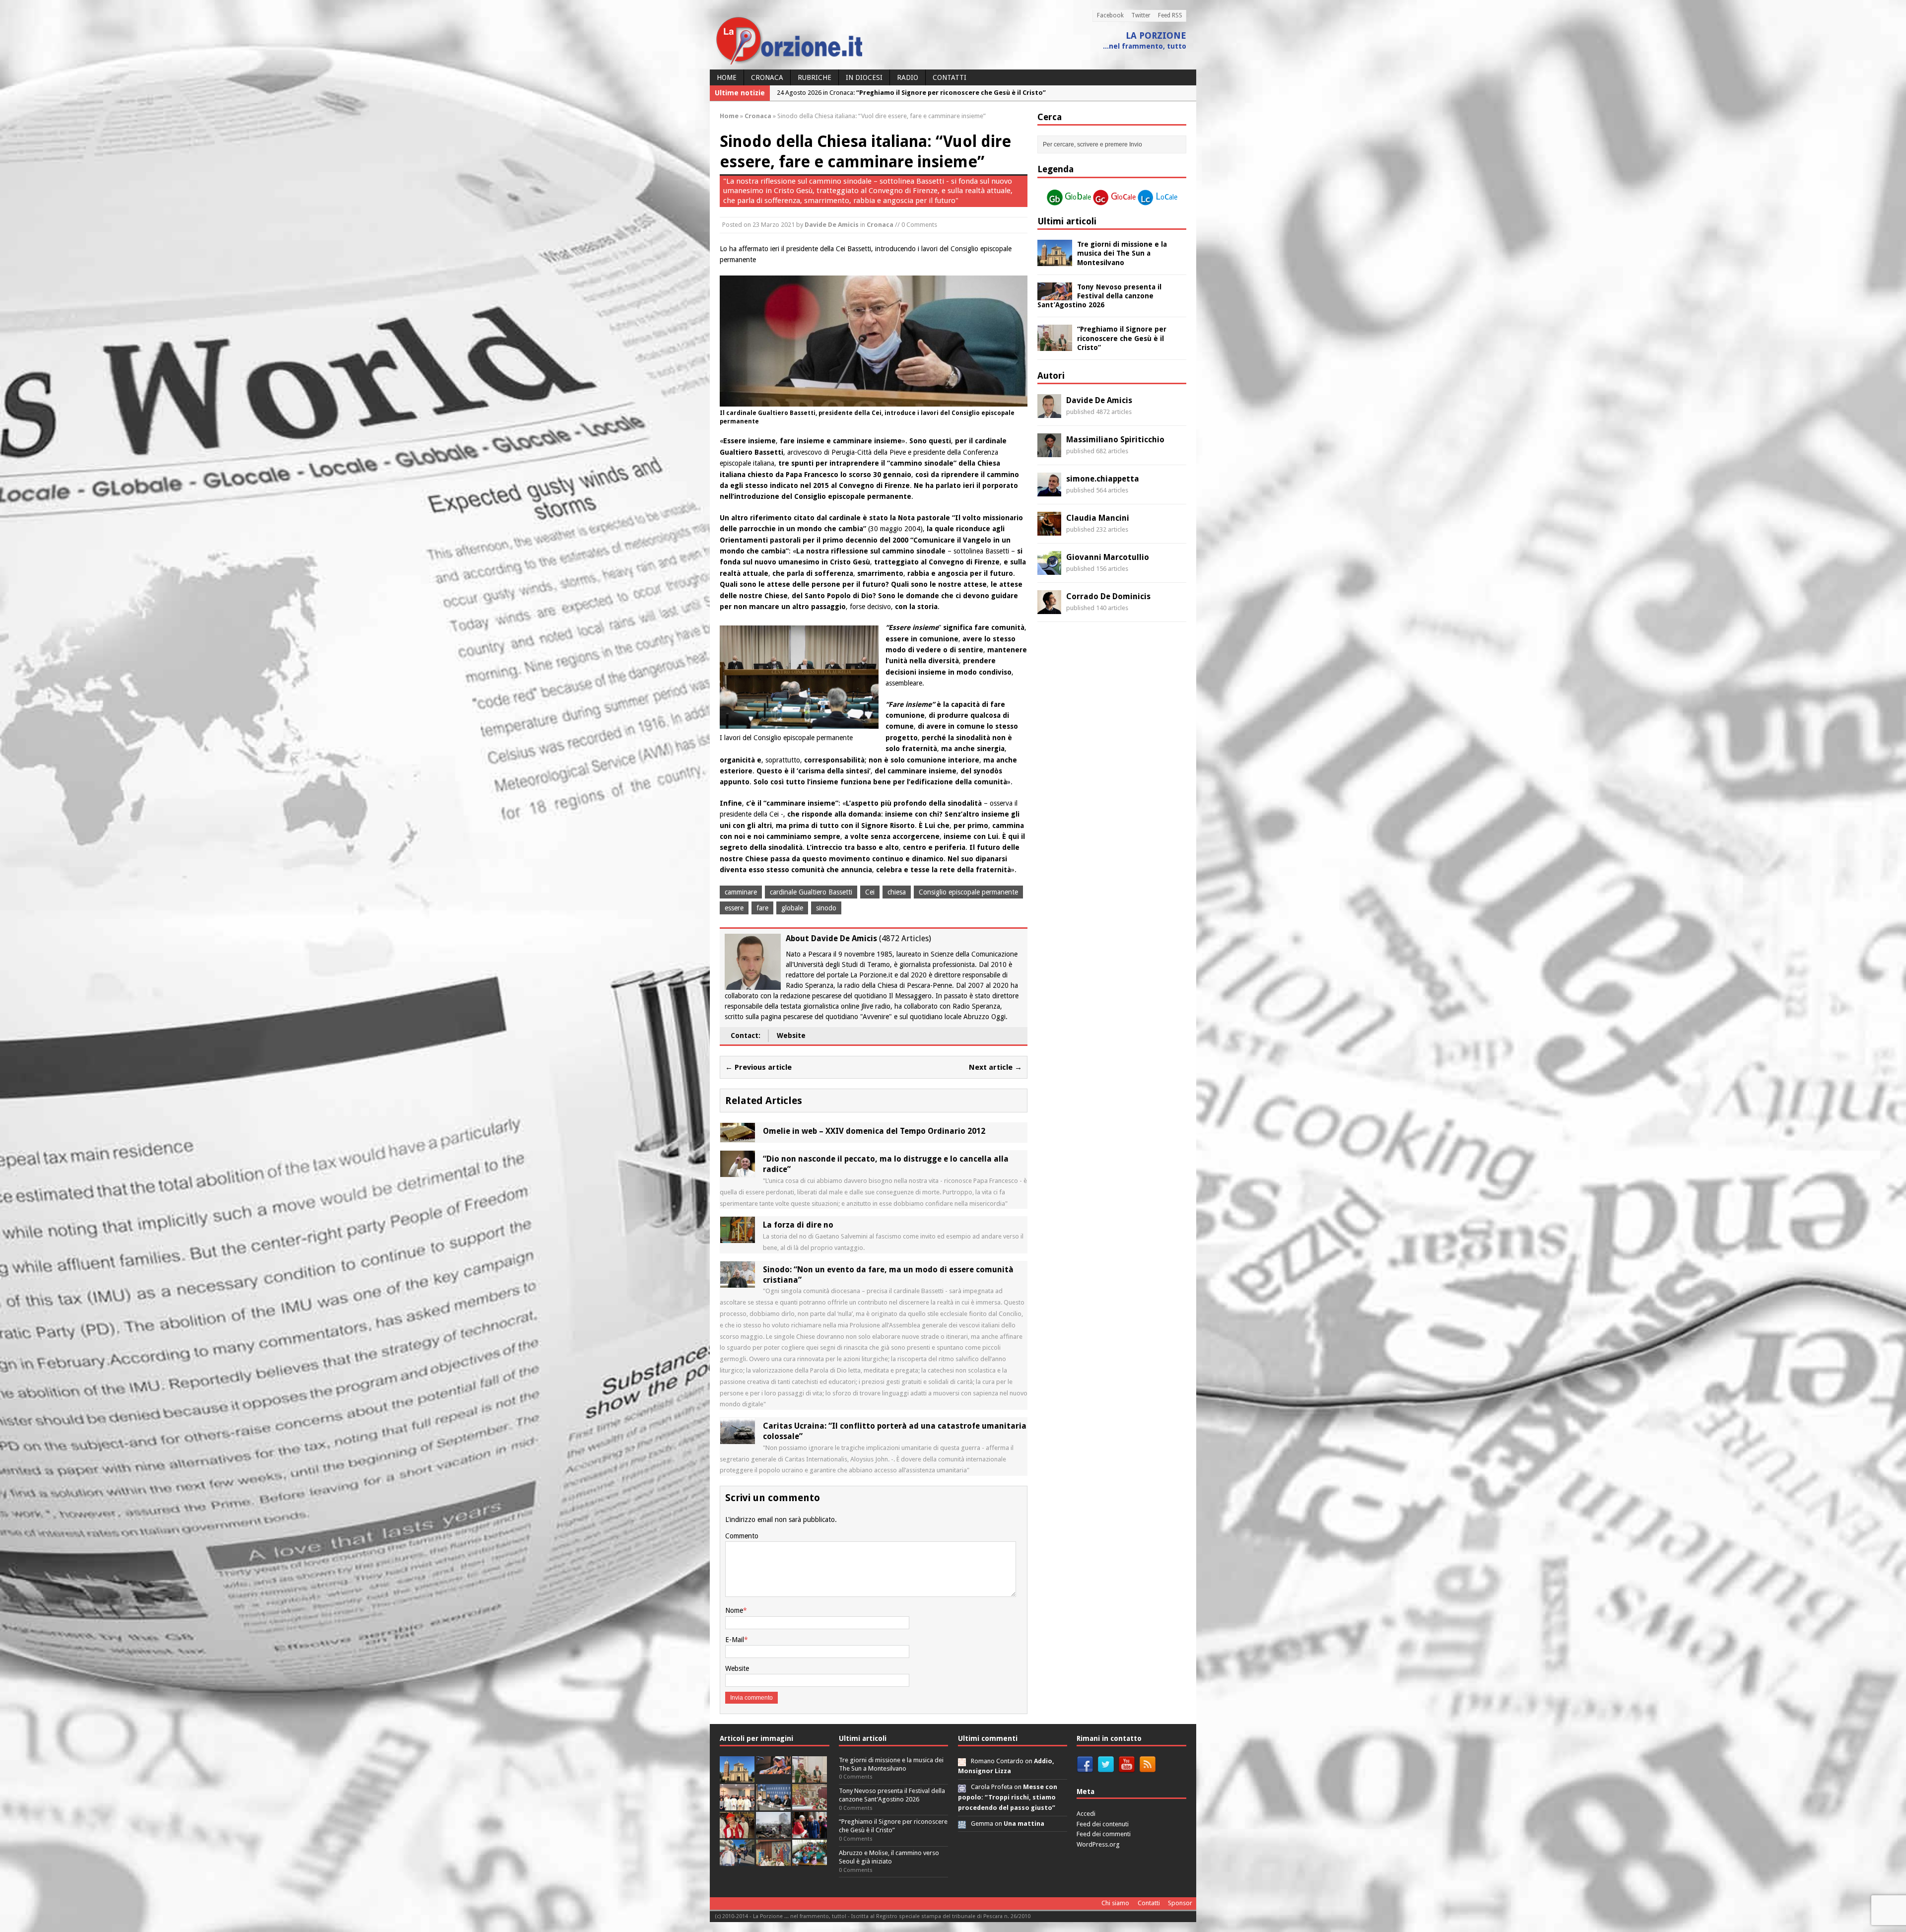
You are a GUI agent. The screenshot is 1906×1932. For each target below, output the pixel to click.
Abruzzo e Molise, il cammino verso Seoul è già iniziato (889, 1857)
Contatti (950, 77)
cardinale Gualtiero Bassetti (811, 892)
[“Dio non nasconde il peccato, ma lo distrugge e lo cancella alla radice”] (738, 1172)
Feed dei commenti (1104, 1834)
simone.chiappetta (1103, 479)
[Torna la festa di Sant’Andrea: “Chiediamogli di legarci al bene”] (773, 1860)
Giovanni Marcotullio (1108, 557)
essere (734, 908)
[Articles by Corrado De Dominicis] (1049, 609)
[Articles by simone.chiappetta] (1049, 491)
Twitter (1141, 15)
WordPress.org (1098, 1844)
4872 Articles (905, 938)
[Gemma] (962, 1824)
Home (727, 77)
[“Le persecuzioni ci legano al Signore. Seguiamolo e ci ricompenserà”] (810, 1805)
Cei (870, 892)
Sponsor (1180, 1903)
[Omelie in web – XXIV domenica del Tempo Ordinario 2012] (738, 1137)
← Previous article (758, 1067)
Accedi (1086, 1814)
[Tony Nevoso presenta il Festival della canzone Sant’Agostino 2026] (1055, 294)
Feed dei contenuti (1103, 1824)
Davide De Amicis (832, 225)
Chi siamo (1115, 1903)
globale (792, 908)
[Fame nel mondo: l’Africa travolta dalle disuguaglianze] (810, 1860)
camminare (741, 892)
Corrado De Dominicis (1108, 596)
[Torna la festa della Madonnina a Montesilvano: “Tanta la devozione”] (737, 1860)
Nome (734, 1610)
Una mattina (1024, 1824)
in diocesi (864, 77)
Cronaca (767, 77)
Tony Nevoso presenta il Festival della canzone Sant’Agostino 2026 (1099, 296)
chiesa (897, 892)
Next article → (995, 1067)
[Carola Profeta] (962, 1787)
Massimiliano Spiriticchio (1115, 440)
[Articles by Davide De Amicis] (1049, 413)
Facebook (1110, 15)
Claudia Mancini (1098, 518)
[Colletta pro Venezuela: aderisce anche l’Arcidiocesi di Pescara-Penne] (773, 1832)
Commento (742, 1536)
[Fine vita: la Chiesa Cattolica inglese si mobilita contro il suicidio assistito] (810, 1832)
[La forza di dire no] (738, 1238)
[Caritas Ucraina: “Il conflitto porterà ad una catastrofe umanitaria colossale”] (738, 1439)
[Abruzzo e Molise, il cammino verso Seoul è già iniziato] (737, 1805)
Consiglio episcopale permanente (968, 892)
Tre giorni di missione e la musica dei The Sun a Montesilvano (1122, 253)
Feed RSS (1170, 15)
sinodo (826, 908)
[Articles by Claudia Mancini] (1049, 530)
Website (791, 1035)
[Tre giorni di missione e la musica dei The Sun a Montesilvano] (1055, 261)
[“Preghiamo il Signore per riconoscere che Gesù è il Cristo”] (1055, 345)
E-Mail (735, 1640)
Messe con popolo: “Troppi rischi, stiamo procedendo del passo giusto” (1008, 1797)
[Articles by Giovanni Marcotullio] (1049, 569)
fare (762, 908)
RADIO (908, 77)
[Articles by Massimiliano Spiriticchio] (1049, 452)
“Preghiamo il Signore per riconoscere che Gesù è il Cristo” (1122, 338)
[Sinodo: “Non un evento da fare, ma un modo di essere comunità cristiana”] (738, 1282)
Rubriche (815, 77)
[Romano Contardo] (962, 1761)
